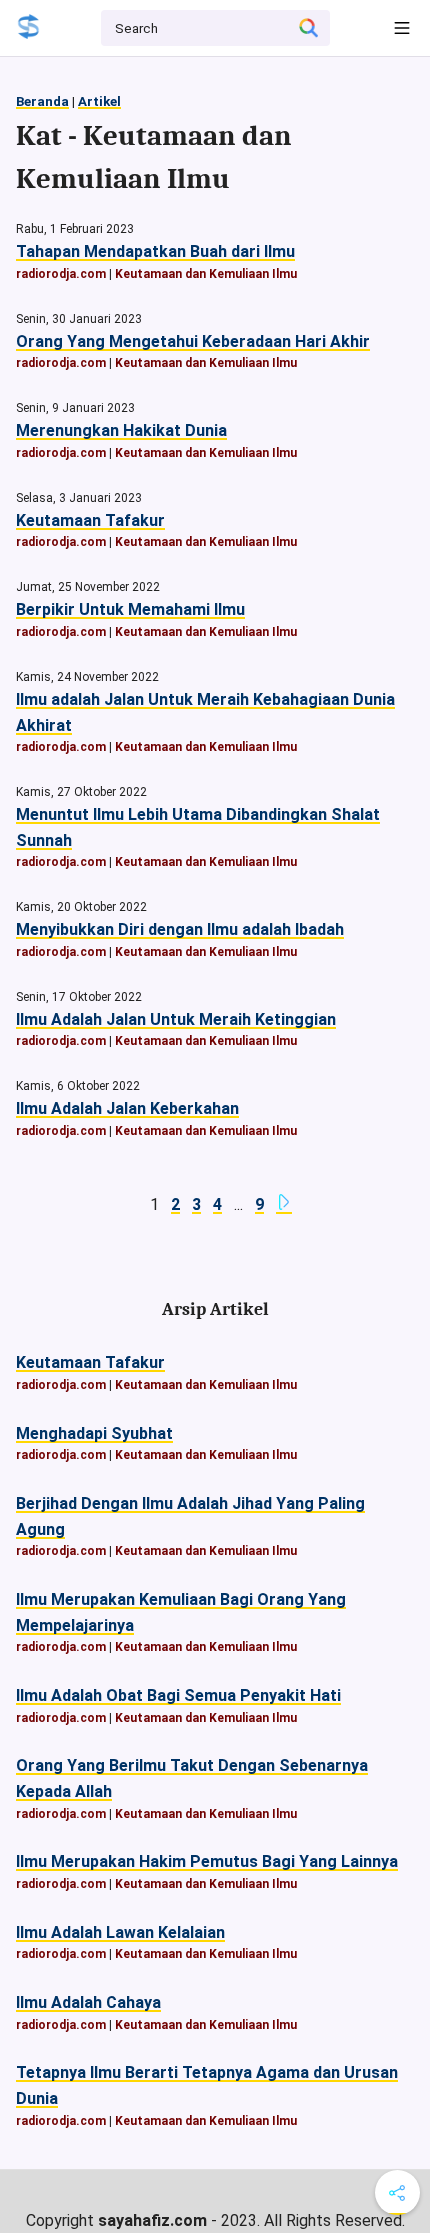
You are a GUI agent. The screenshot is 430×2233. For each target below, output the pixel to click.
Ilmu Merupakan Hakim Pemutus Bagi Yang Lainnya (207, 1861)
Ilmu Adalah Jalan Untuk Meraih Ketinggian (176, 1019)
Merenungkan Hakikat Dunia (121, 430)
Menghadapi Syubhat (94, 1433)
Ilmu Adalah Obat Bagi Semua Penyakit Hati (178, 1695)
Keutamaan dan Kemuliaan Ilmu (206, 274)
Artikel (99, 101)
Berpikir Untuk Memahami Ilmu (130, 609)
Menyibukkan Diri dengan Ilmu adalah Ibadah (180, 929)
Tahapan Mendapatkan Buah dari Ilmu (155, 251)
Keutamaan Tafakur (90, 520)
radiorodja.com (61, 274)
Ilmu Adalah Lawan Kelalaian (120, 1932)
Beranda (42, 101)
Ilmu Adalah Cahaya (88, 2002)
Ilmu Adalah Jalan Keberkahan (127, 1108)
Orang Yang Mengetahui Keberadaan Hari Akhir (193, 341)
